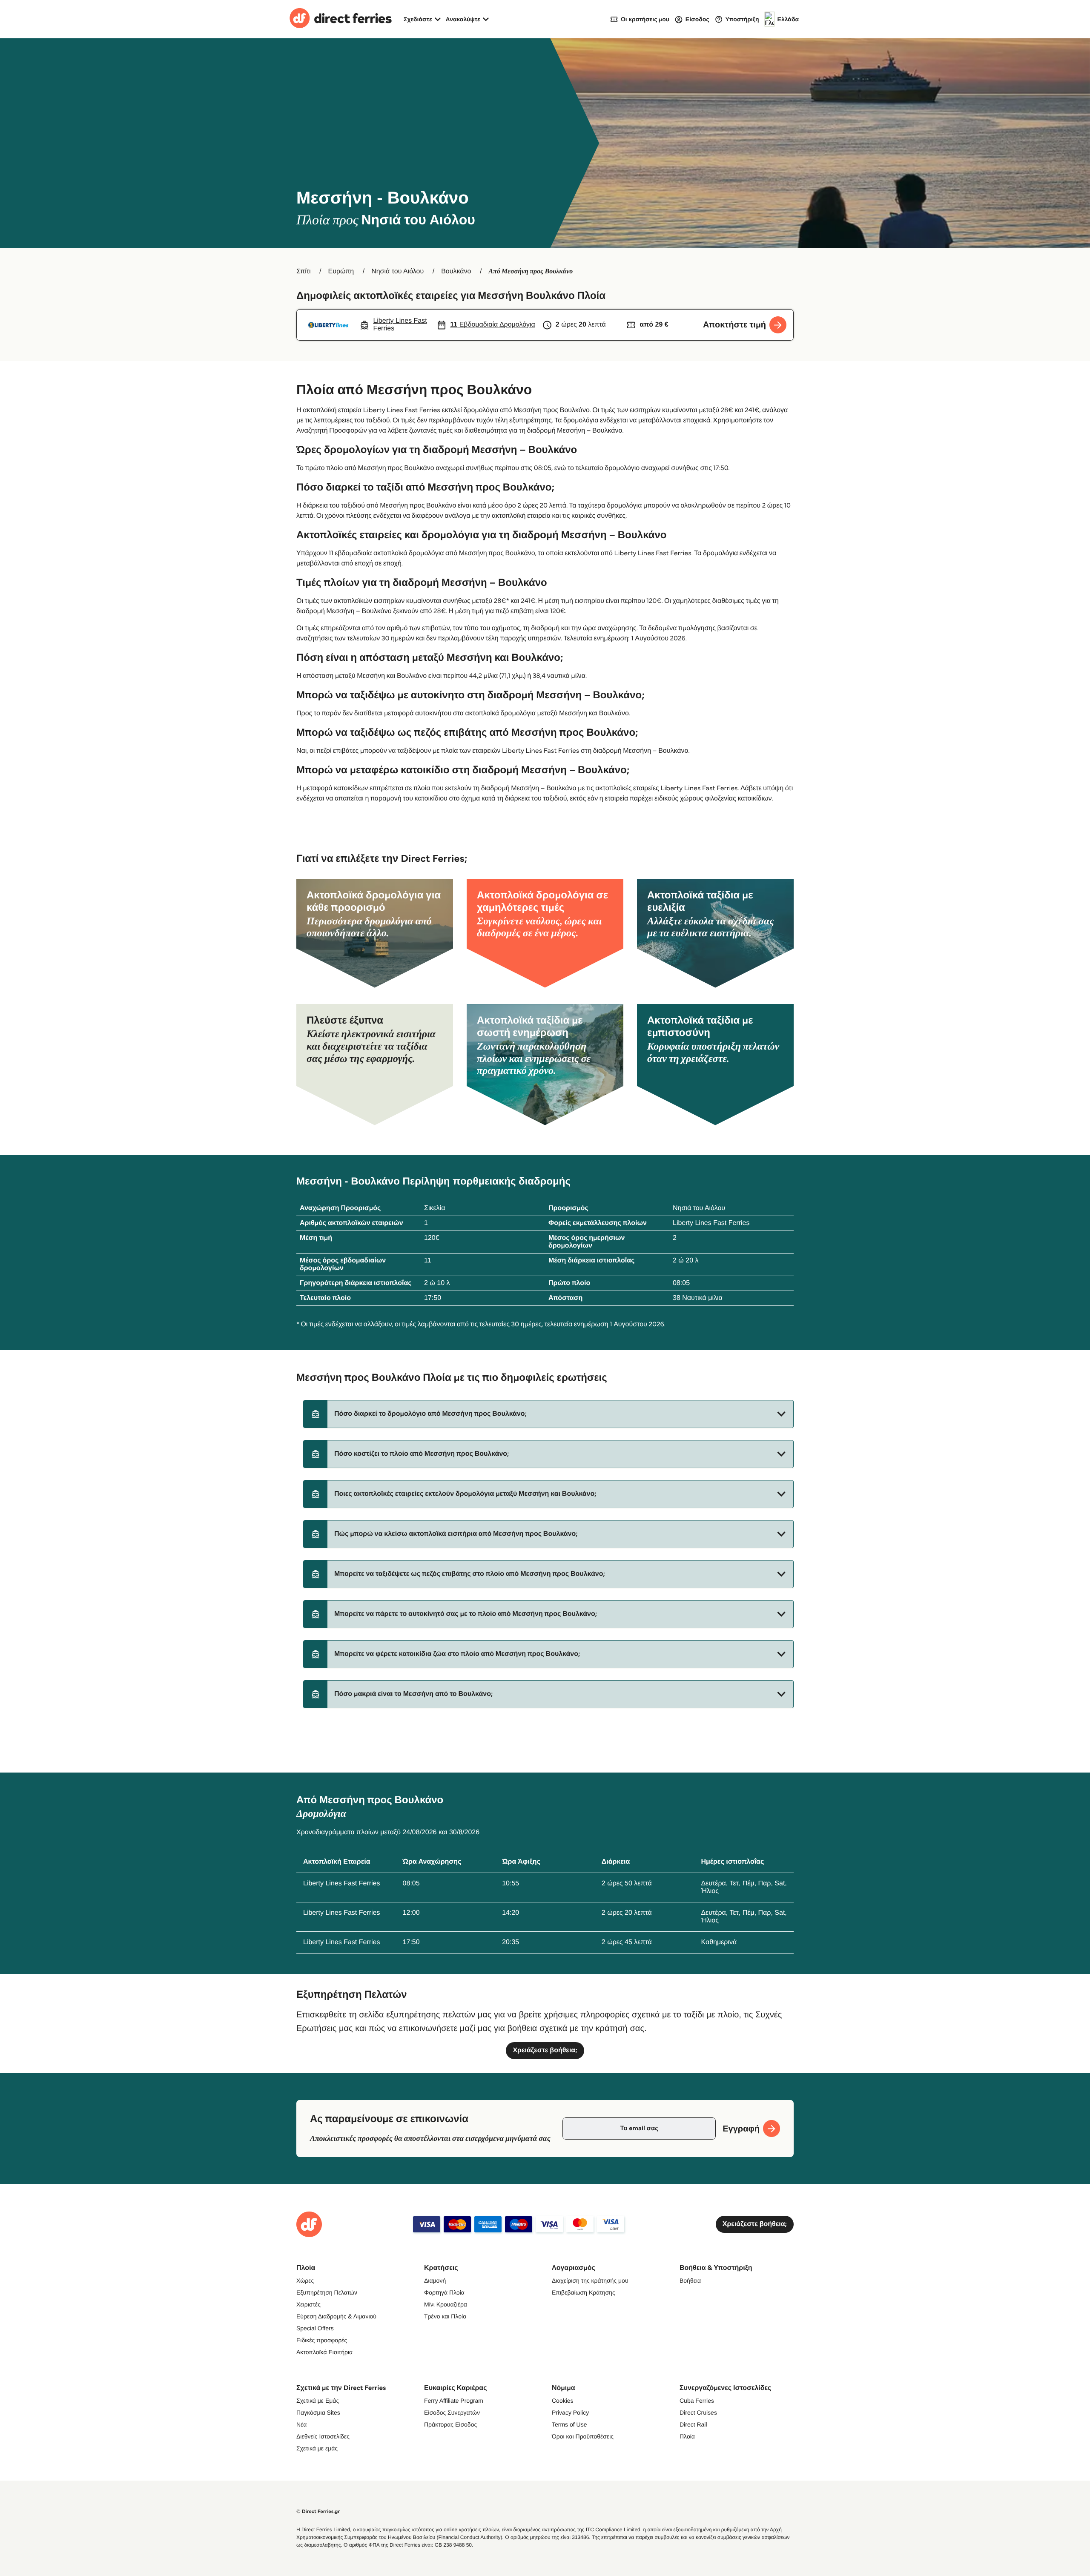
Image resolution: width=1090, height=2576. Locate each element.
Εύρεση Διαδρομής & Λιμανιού (336, 2316)
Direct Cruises (698, 2412)
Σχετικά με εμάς (317, 2448)
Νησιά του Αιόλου (397, 271)
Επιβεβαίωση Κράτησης (584, 2292)
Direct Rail (693, 2424)
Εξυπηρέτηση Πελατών (327, 2292)
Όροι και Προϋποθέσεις (583, 2436)
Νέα (301, 2424)
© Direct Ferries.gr (318, 2511)
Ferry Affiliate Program (454, 2401)
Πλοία (687, 2436)
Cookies (563, 2401)
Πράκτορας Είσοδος (450, 2424)
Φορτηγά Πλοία (444, 2292)
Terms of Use (569, 2424)
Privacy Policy (570, 2412)
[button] (548, 1414)
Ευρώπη (341, 271)
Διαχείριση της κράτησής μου (590, 2281)
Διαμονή (435, 2281)
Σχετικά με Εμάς (318, 2401)
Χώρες (305, 2281)
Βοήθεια (690, 2281)
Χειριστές (308, 2304)
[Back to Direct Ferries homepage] (341, 19)
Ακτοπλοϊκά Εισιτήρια (324, 2352)
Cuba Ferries (697, 2401)
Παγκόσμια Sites (318, 2412)
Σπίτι (304, 271)
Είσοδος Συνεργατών (452, 2412)
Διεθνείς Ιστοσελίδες (323, 2436)
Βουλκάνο (456, 271)
